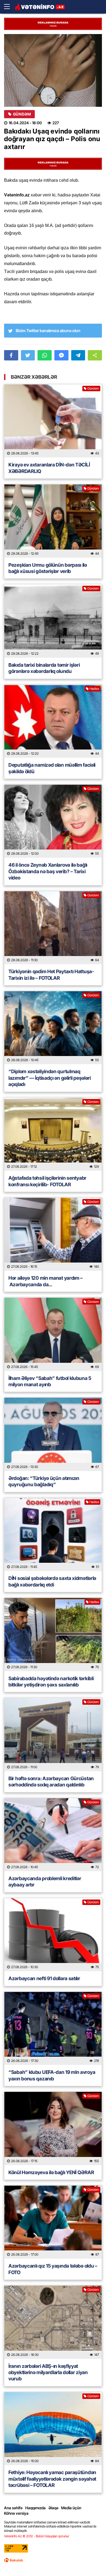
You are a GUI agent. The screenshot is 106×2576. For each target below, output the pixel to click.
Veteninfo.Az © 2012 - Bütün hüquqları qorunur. (37, 2536)
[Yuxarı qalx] (91, 2561)
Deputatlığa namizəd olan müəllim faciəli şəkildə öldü (52, 768)
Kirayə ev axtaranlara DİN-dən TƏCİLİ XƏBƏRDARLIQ (49, 468)
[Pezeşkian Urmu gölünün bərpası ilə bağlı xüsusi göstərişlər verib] (53, 521)
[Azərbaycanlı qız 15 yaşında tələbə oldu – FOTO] (53, 2222)
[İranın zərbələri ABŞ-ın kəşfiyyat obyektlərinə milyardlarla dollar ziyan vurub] (53, 2322)
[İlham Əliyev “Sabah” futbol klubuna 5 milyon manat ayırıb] (53, 1334)
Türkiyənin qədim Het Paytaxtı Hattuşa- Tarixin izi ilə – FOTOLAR (52, 975)
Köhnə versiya (16, 2513)
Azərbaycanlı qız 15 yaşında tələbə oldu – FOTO (53, 2269)
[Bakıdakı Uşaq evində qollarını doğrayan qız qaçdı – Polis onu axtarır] (53, 70)
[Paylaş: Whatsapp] (45, 355)
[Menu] (10, 7)
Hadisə (94, 689)
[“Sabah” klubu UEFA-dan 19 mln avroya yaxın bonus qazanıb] (53, 2029)
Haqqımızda (35, 2508)
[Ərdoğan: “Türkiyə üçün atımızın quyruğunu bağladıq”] (53, 1434)
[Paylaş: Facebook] (11, 355)
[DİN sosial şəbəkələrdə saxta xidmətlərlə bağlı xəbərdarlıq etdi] (53, 1535)
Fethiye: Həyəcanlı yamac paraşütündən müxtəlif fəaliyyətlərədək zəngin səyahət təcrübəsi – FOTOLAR (52, 2479)
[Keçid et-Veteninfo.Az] (40, 7)
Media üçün (71, 2508)
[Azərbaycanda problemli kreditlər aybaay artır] (53, 1835)
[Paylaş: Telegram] (78, 355)
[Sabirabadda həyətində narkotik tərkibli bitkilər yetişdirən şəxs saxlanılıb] (53, 1635)
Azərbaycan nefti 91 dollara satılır (44, 1978)
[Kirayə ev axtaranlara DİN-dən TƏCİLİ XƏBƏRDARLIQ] (53, 421)
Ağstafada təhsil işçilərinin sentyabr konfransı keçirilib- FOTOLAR (47, 1181)
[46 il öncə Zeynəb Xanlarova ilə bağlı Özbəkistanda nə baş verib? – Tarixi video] (53, 821)
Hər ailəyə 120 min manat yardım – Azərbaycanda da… (46, 1281)
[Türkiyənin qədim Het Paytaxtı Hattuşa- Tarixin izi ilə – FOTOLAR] (53, 928)
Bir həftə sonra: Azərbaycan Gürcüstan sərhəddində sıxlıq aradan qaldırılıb (51, 1782)
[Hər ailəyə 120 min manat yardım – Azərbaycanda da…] (53, 1234)
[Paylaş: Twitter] (28, 355)
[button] (95, 355)
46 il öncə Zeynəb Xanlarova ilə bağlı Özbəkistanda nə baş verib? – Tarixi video (48, 871)
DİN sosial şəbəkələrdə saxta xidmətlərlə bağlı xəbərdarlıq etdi (52, 1581)
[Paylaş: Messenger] (61, 355)
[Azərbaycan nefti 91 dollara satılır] (53, 1935)
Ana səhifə (13, 2508)
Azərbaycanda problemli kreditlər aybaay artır (45, 1882)
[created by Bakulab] (14, 2560)
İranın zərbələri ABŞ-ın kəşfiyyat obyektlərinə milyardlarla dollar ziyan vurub (48, 2372)
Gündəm (22, 114)
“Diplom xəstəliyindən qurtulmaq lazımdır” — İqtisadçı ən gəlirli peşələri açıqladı (50, 1078)
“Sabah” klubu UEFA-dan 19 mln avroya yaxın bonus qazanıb (52, 2075)
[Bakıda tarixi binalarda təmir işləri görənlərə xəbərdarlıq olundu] (53, 621)
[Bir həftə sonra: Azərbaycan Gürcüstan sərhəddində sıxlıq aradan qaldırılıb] (53, 1735)
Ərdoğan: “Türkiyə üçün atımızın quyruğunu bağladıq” (44, 1481)
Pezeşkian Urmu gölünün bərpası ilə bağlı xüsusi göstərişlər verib (48, 568)
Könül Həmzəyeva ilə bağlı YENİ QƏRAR (51, 2172)
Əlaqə (53, 2508)
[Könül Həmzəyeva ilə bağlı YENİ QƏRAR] (53, 2129)
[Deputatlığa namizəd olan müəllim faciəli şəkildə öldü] (53, 721)
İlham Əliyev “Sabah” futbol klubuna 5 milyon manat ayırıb (50, 1381)
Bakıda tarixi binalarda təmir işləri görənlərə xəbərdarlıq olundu (44, 668)
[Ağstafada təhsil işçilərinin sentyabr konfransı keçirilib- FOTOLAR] (53, 1134)
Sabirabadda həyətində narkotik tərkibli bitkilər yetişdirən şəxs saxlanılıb (51, 1682)
